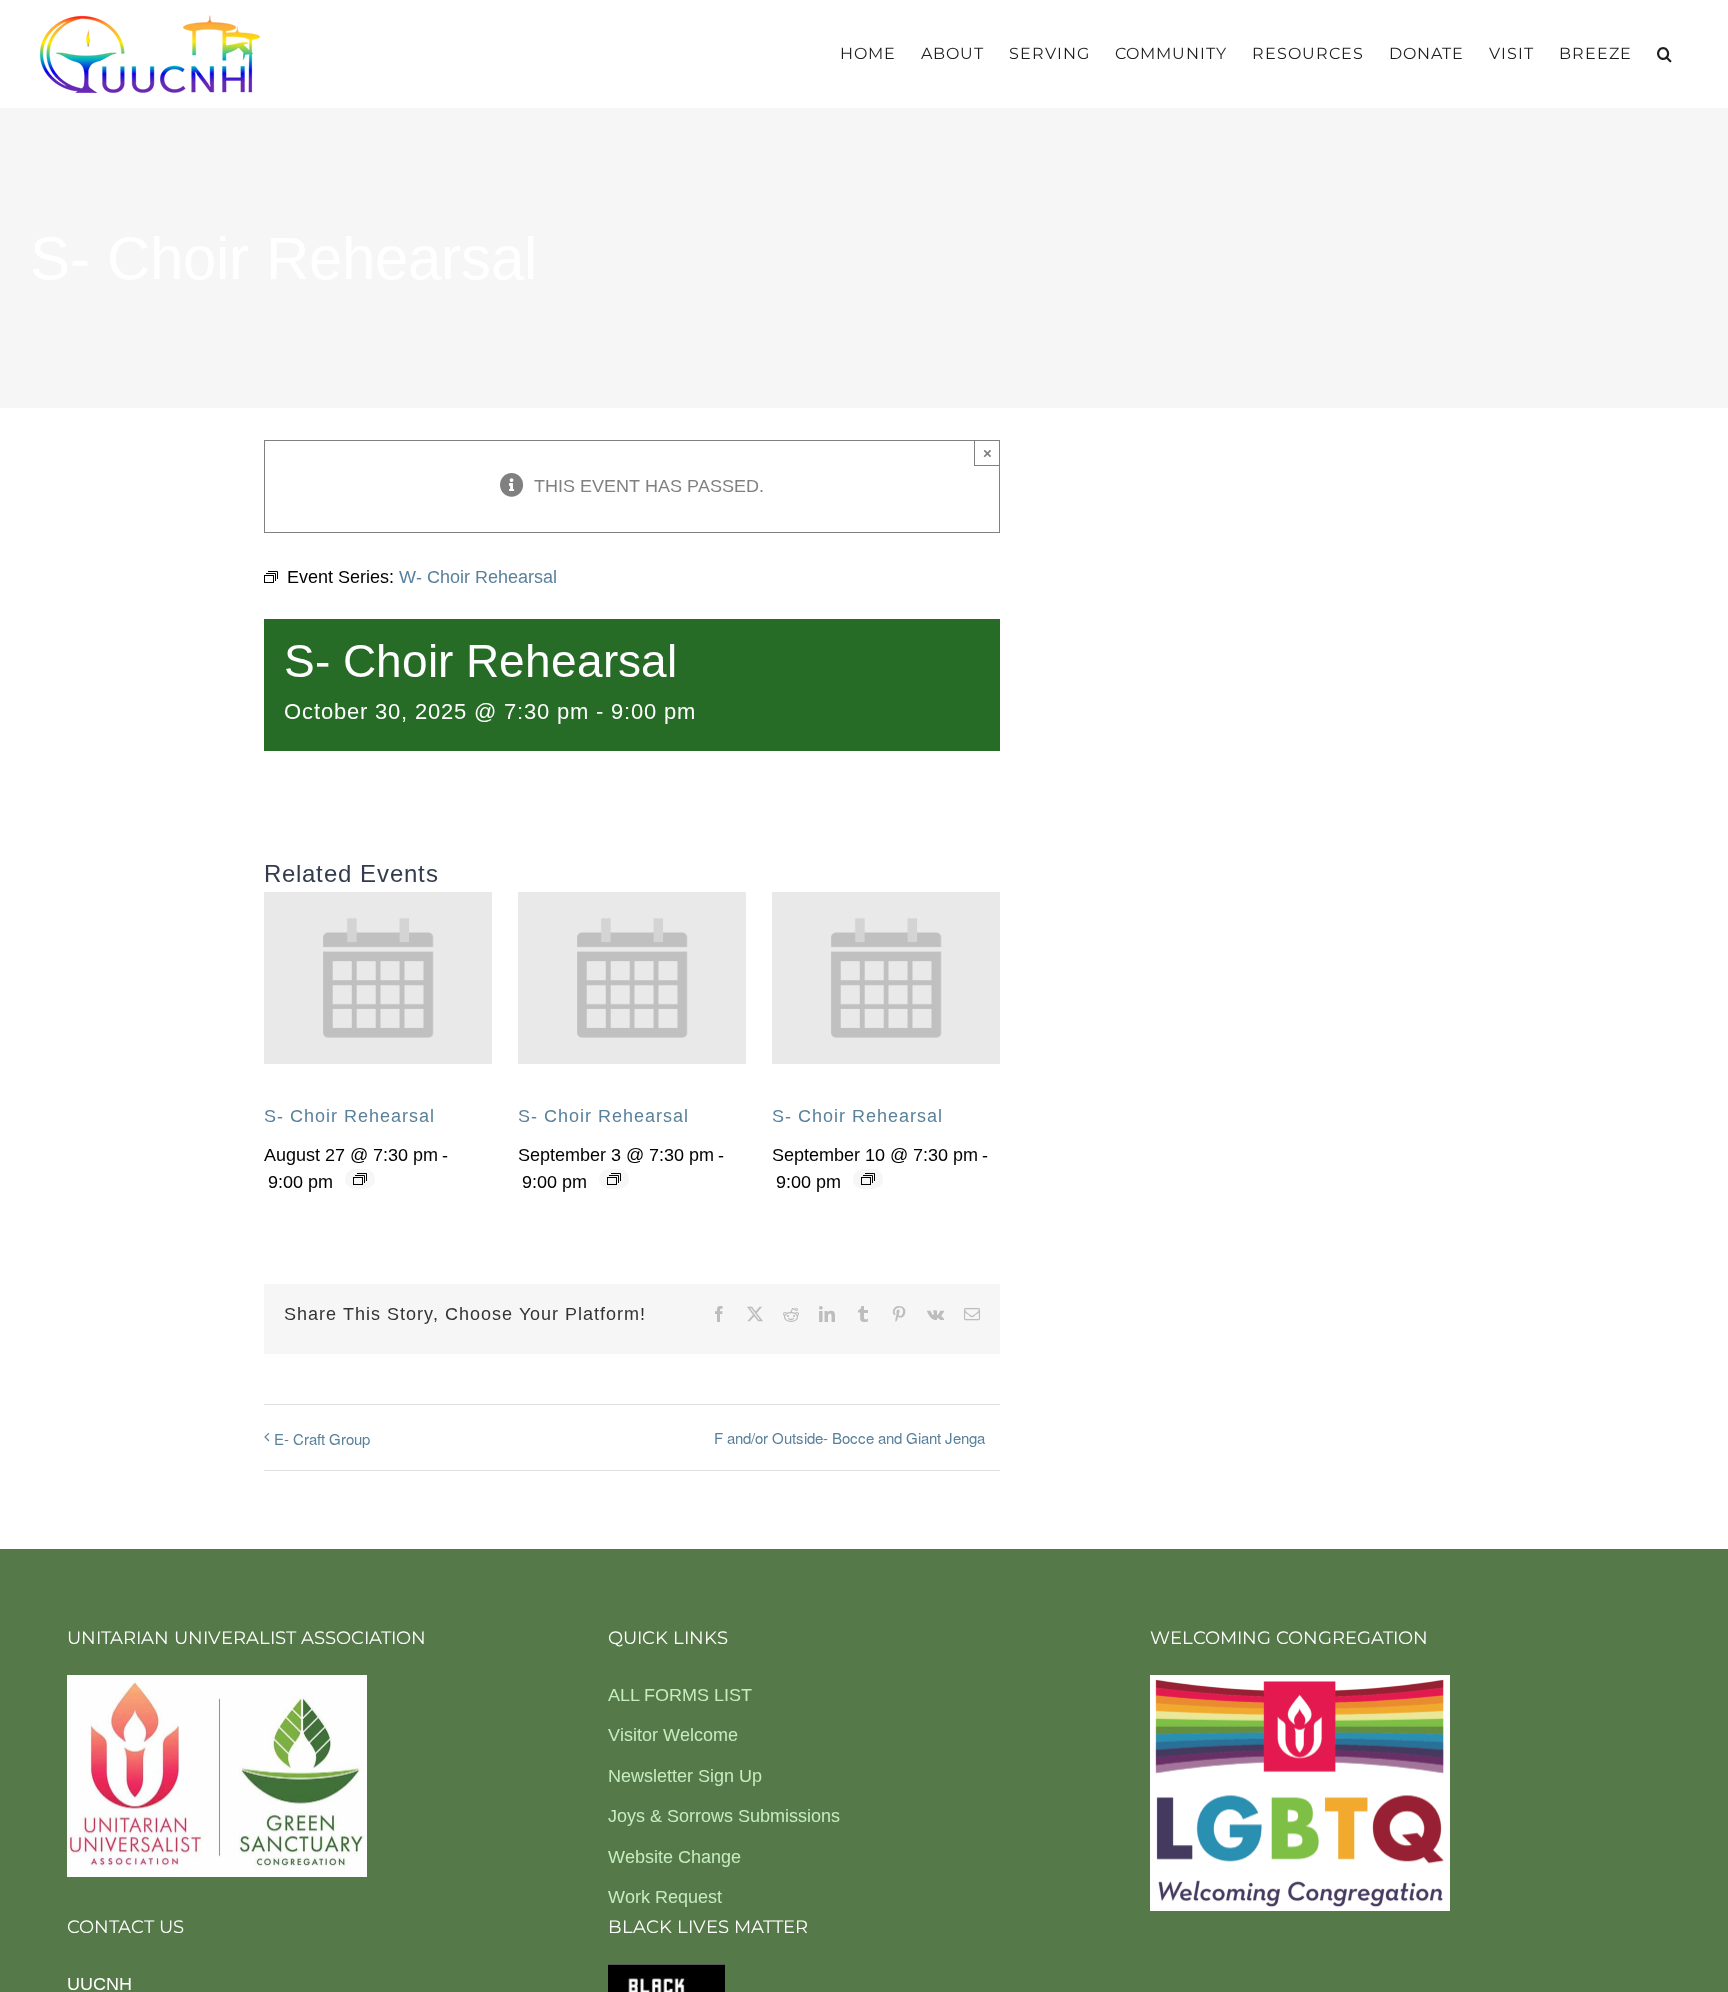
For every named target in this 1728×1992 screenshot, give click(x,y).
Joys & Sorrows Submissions (724, 1816)
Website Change (674, 1857)
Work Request (665, 1897)
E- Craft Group (322, 1438)
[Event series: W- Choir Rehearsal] (360, 1179)
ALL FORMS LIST (680, 1695)
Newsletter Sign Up (685, 1776)
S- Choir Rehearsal (349, 1116)
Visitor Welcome (673, 1735)
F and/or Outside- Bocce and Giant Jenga (849, 1437)
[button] (1665, 54)
